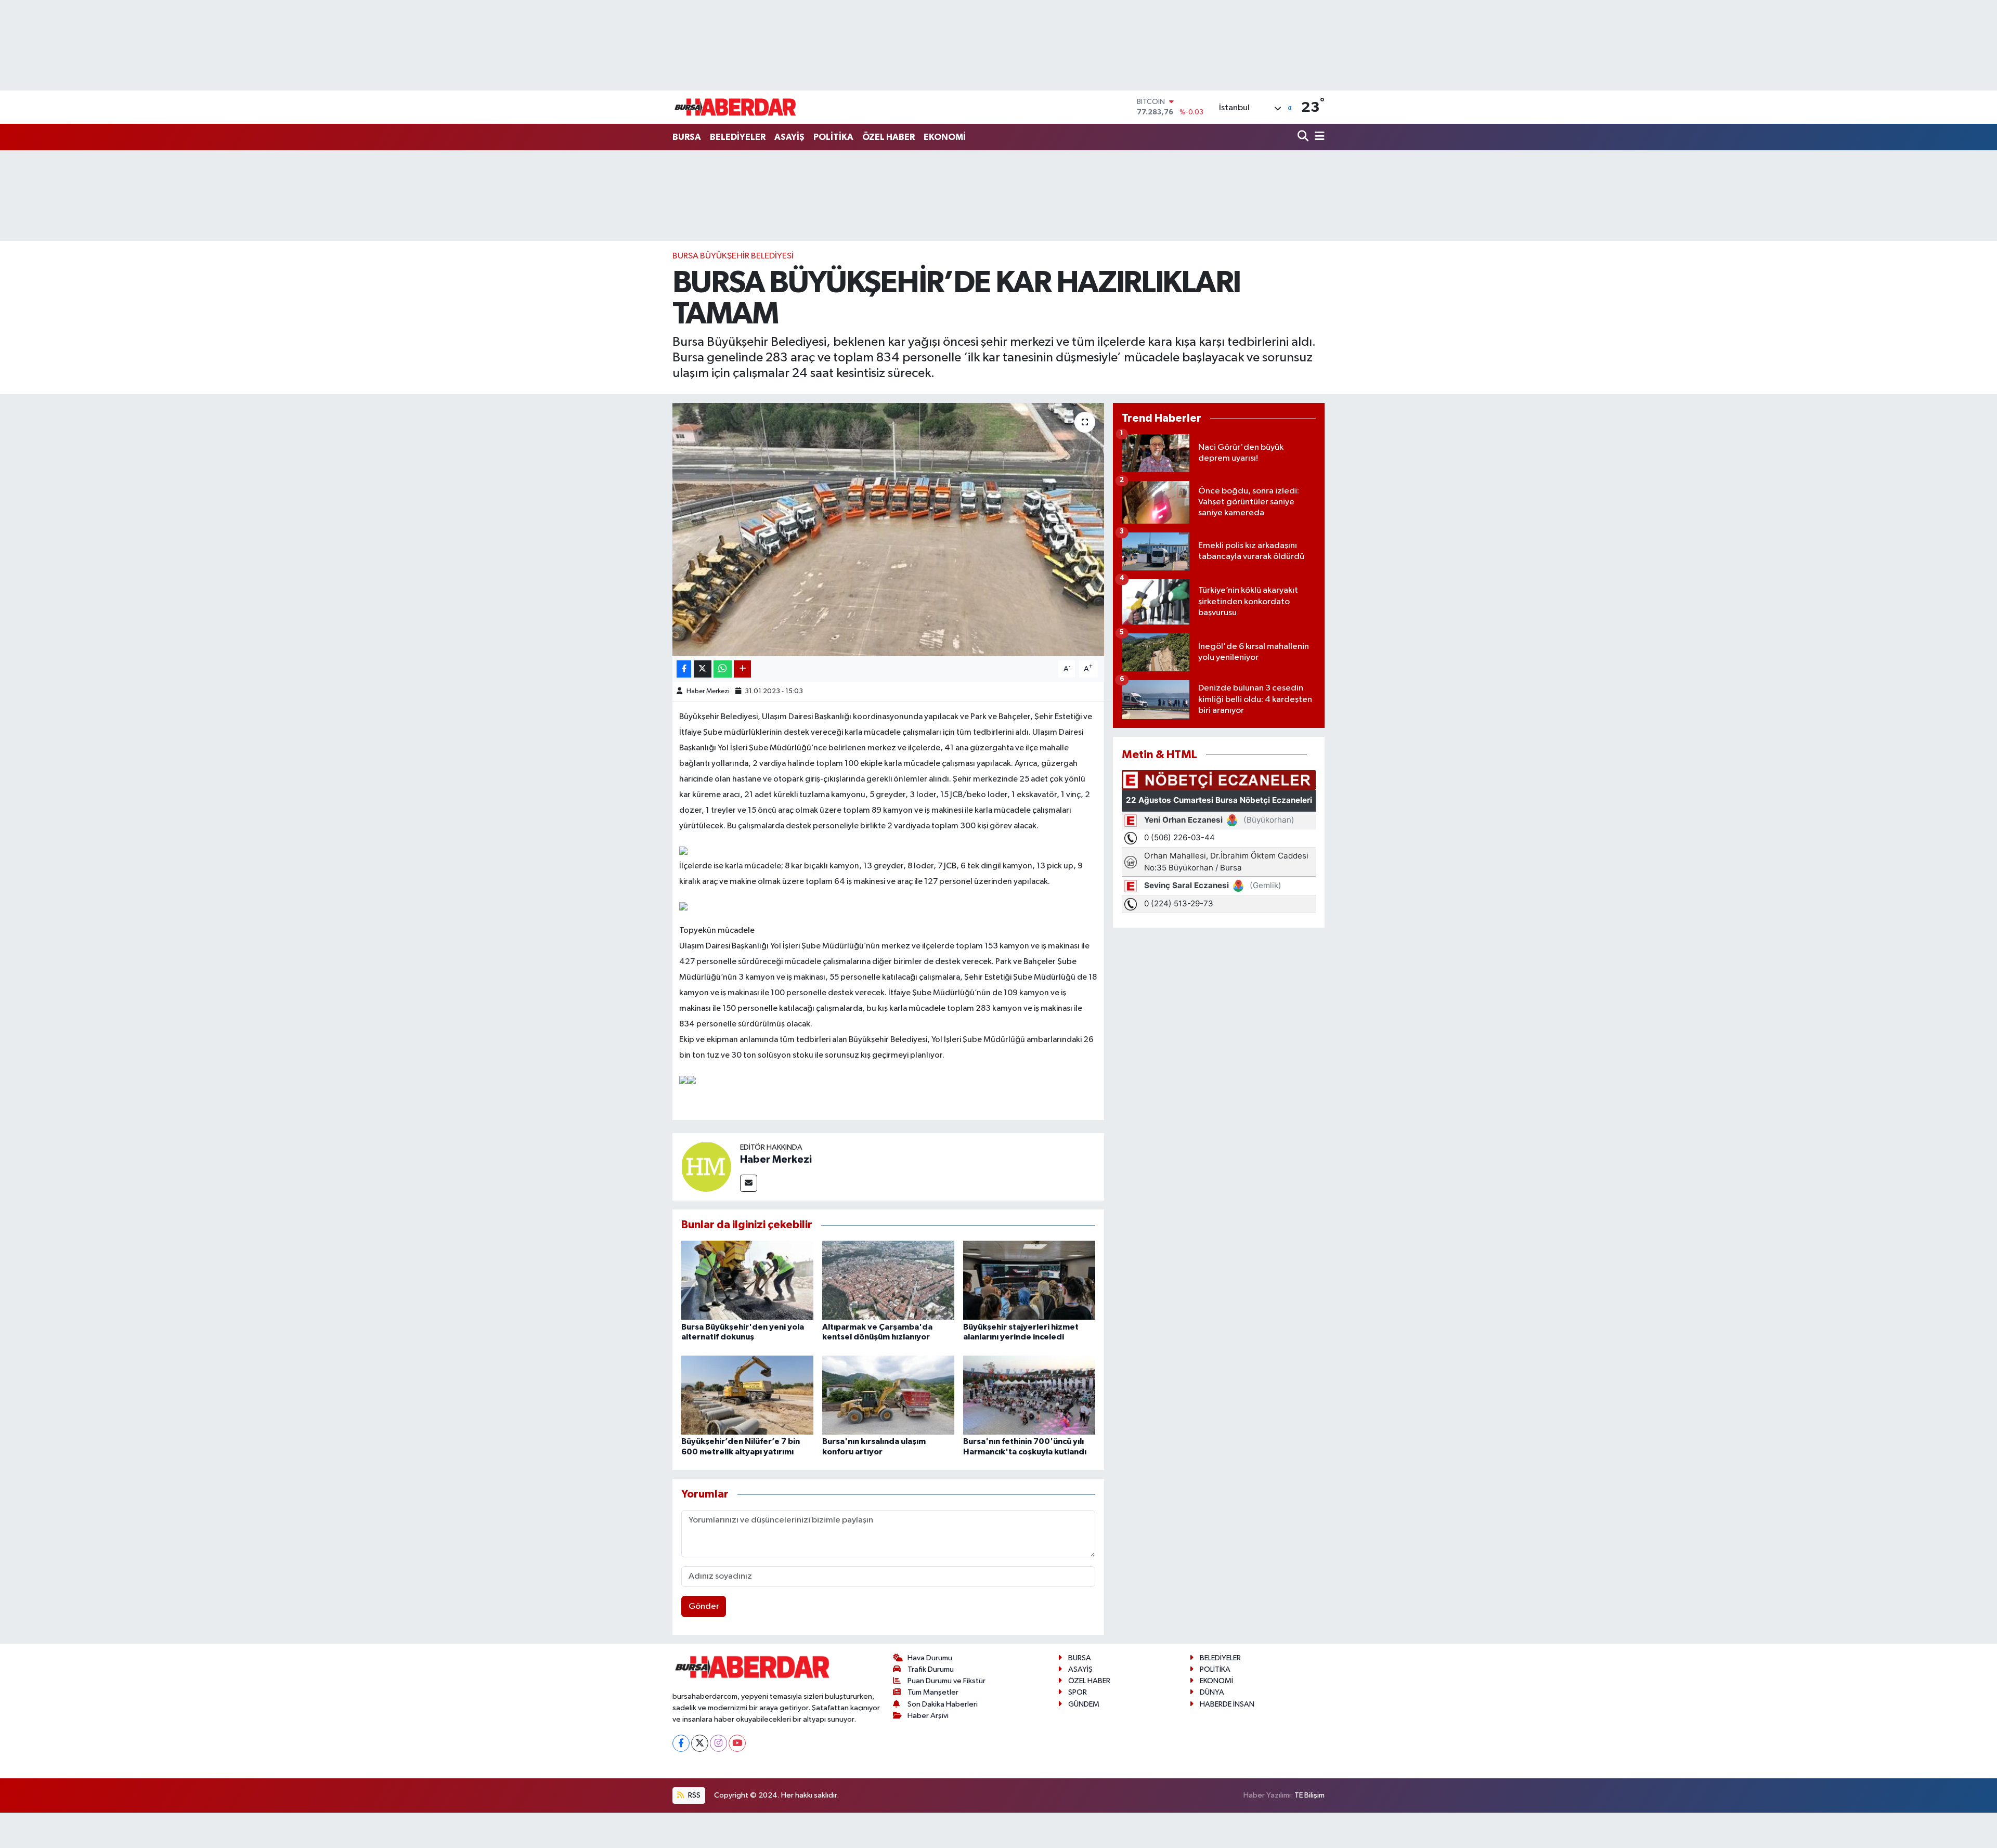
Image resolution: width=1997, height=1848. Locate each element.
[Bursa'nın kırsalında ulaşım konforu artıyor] (888, 1395)
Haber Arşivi (928, 1716)
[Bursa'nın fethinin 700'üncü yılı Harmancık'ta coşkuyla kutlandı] (1029, 1395)
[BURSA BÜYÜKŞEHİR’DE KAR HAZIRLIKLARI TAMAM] (889, 530)
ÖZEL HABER (889, 137)
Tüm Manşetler (933, 1692)
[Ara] (1304, 137)
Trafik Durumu (931, 1669)
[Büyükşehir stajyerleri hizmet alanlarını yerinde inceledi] (1029, 1280)
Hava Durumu (930, 1658)
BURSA (687, 137)
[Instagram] (718, 1743)
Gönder (704, 1606)
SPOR (1078, 1692)
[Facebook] (681, 1743)
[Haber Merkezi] (706, 1167)
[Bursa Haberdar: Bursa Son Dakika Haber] (735, 107)
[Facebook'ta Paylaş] (684, 669)
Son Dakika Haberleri (943, 1704)
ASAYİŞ (789, 137)
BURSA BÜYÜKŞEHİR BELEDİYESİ (733, 256)
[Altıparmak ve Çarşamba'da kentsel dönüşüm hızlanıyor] (888, 1280)
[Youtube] (737, 1743)
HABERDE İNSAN (1227, 1704)
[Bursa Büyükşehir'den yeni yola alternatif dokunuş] (747, 1280)
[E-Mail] (749, 1183)
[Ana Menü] (1318, 137)
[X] (700, 1743)
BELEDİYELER (738, 137)
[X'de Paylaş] (703, 669)
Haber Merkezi (708, 691)
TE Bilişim (1309, 1795)
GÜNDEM (1084, 1704)
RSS (693, 1795)
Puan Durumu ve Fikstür (946, 1681)
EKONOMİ (945, 137)
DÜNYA (1212, 1692)
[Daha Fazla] (742, 669)
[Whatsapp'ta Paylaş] (723, 669)
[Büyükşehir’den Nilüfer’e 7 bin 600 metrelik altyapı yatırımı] (747, 1395)
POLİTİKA (833, 137)
